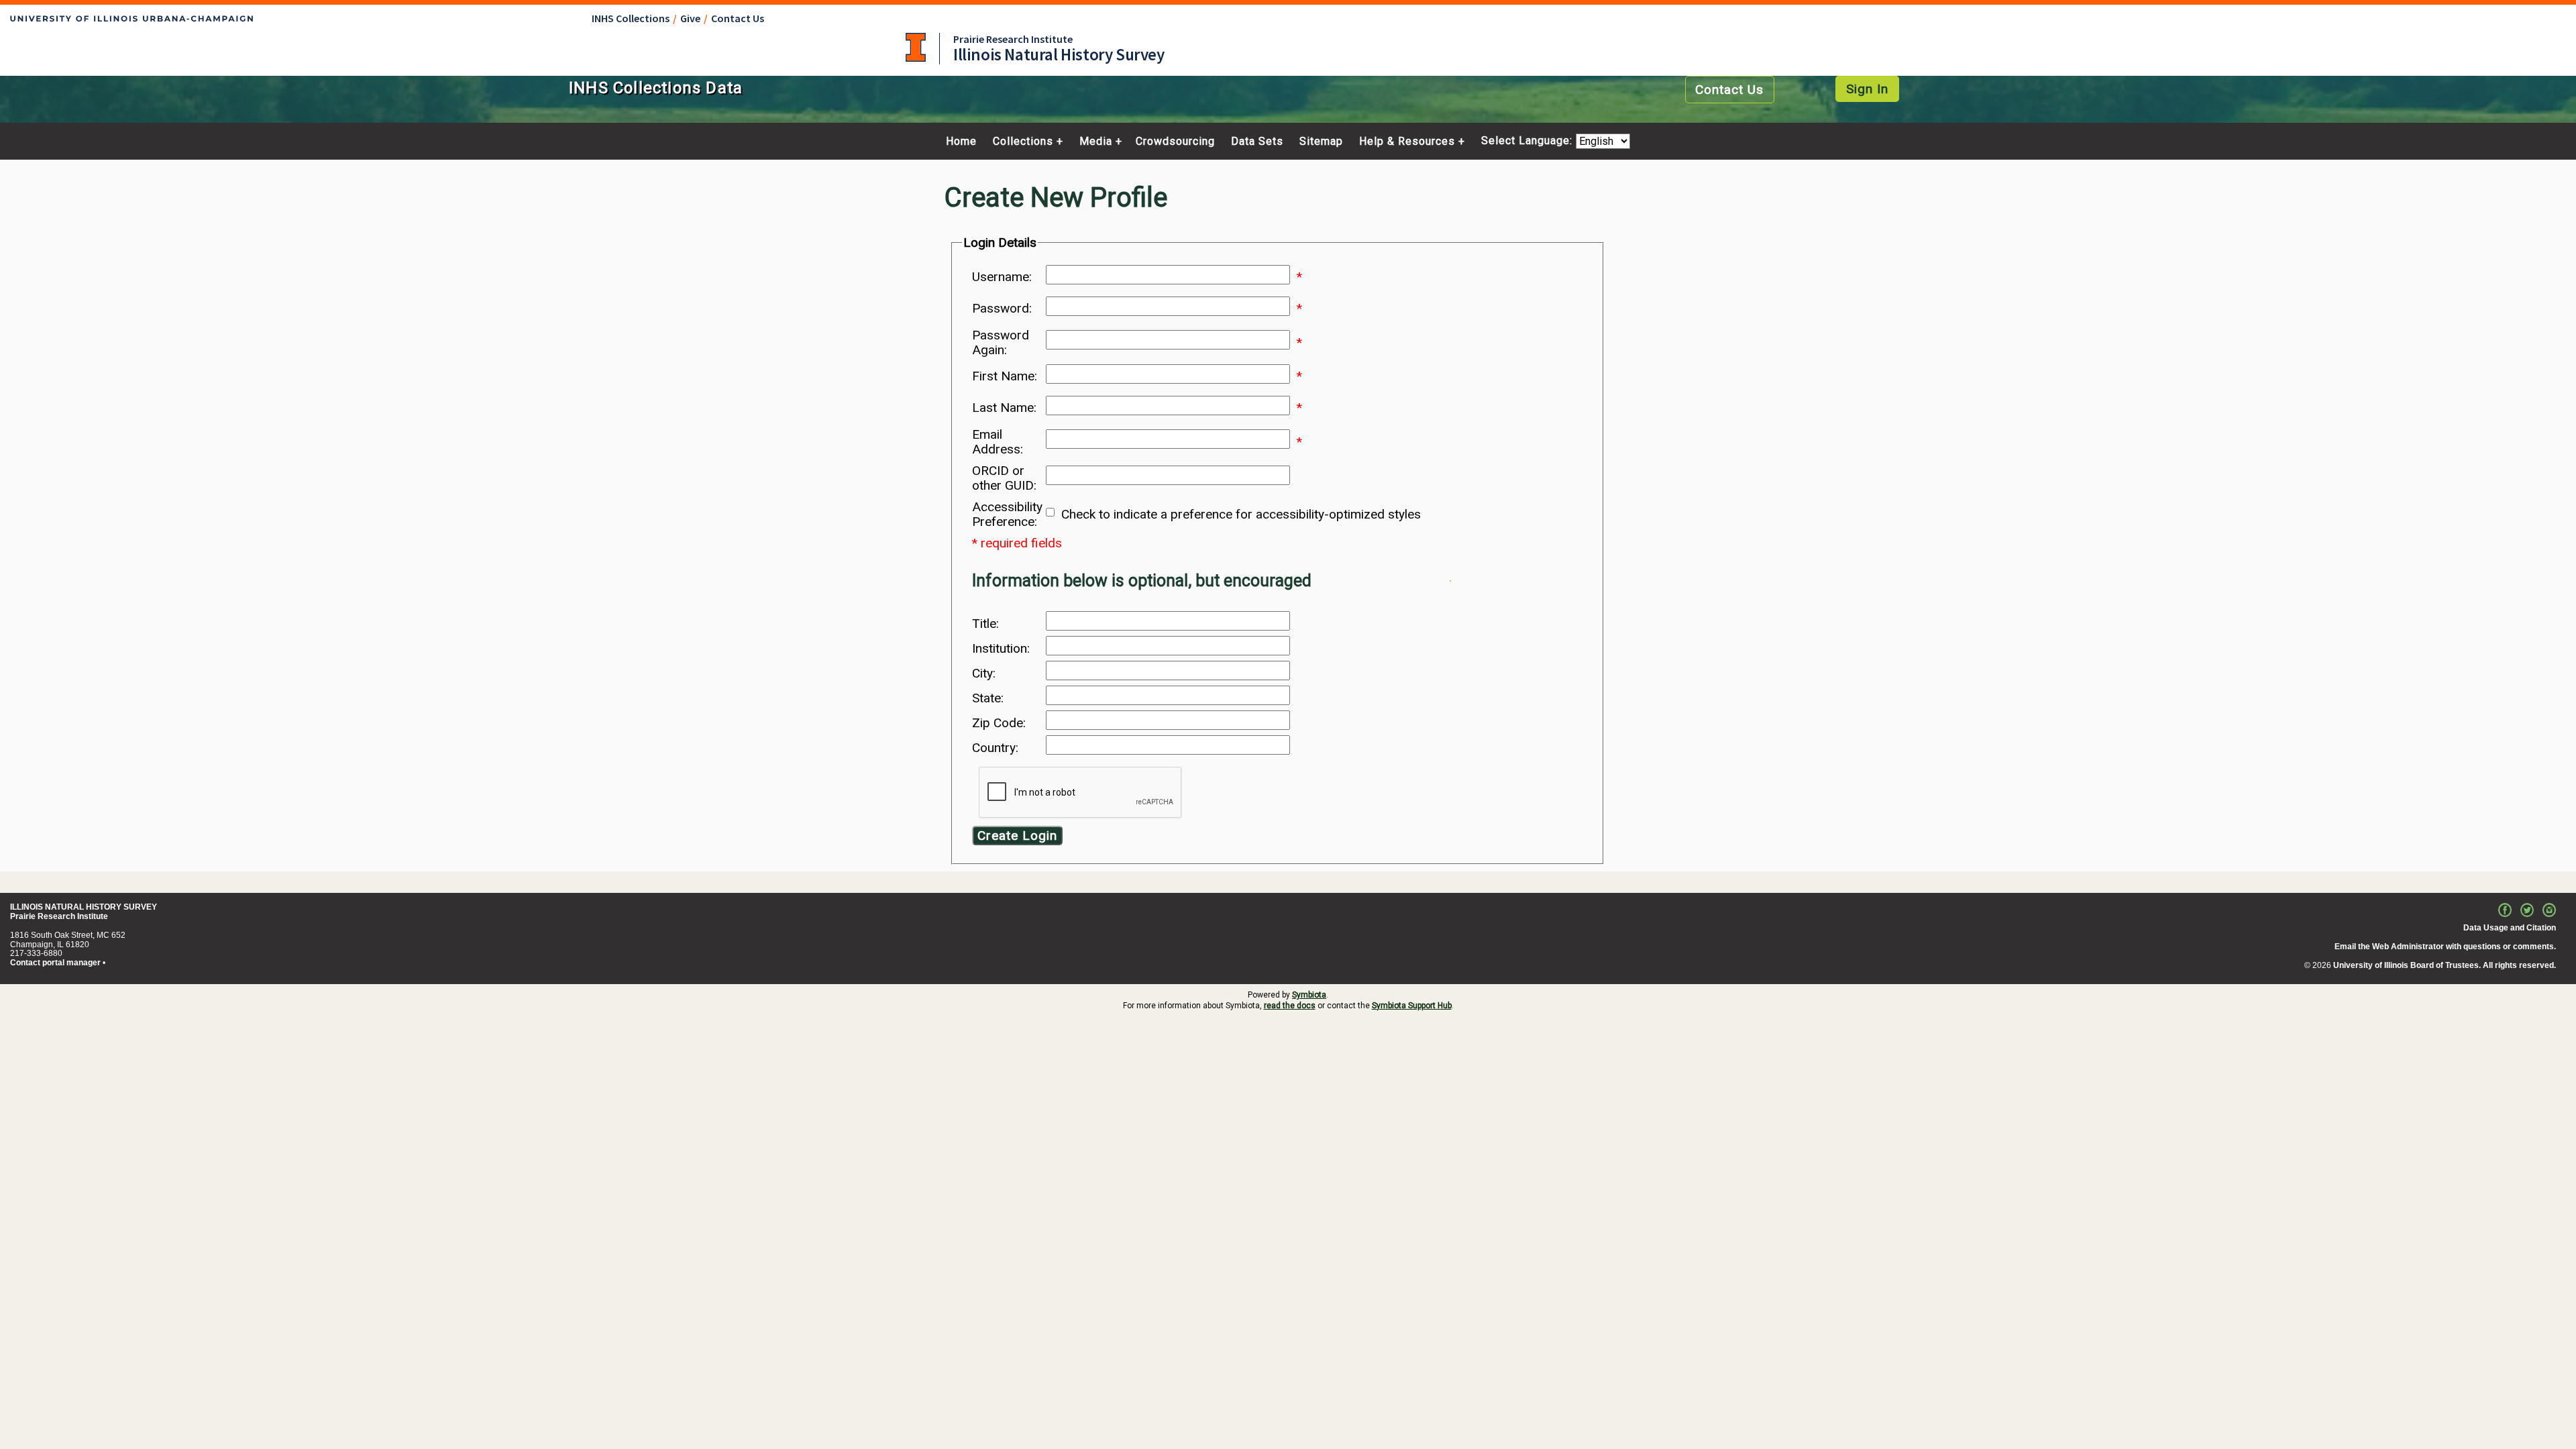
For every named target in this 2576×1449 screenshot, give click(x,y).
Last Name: (1004, 408)
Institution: (1001, 649)
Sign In (1867, 89)
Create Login (1017, 836)
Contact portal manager (55, 963)
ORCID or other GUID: (1004, 478)
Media (1096, 142)
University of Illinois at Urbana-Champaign (916, 47)
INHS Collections (631, 18)
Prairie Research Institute (1013, 39)
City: (984, 674)
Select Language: (1528, 141)
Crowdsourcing (1175, 142)
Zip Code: (999, 723)
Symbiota (1309, 995)
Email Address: (998, 442)
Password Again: (1001, 343)
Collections (1023, 142)
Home (961, 142)
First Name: (1005, 376)
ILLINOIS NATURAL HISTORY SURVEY (84, 907)
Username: (1002, 277)
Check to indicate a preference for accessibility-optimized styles (1241, 515)
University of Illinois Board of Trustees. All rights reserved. (2445, 965)
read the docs (1290, 1006)
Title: (985, 624)
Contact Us (738, 18)
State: (988, 698)
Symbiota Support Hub (1412, 1006)
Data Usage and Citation (2510, 928)
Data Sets (1257, 142)
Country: (995, 748)
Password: (1002, 309)
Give (690, 18)
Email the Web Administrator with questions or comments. (2445, 947)
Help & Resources (1407, 142)
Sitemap (1321, 142)
